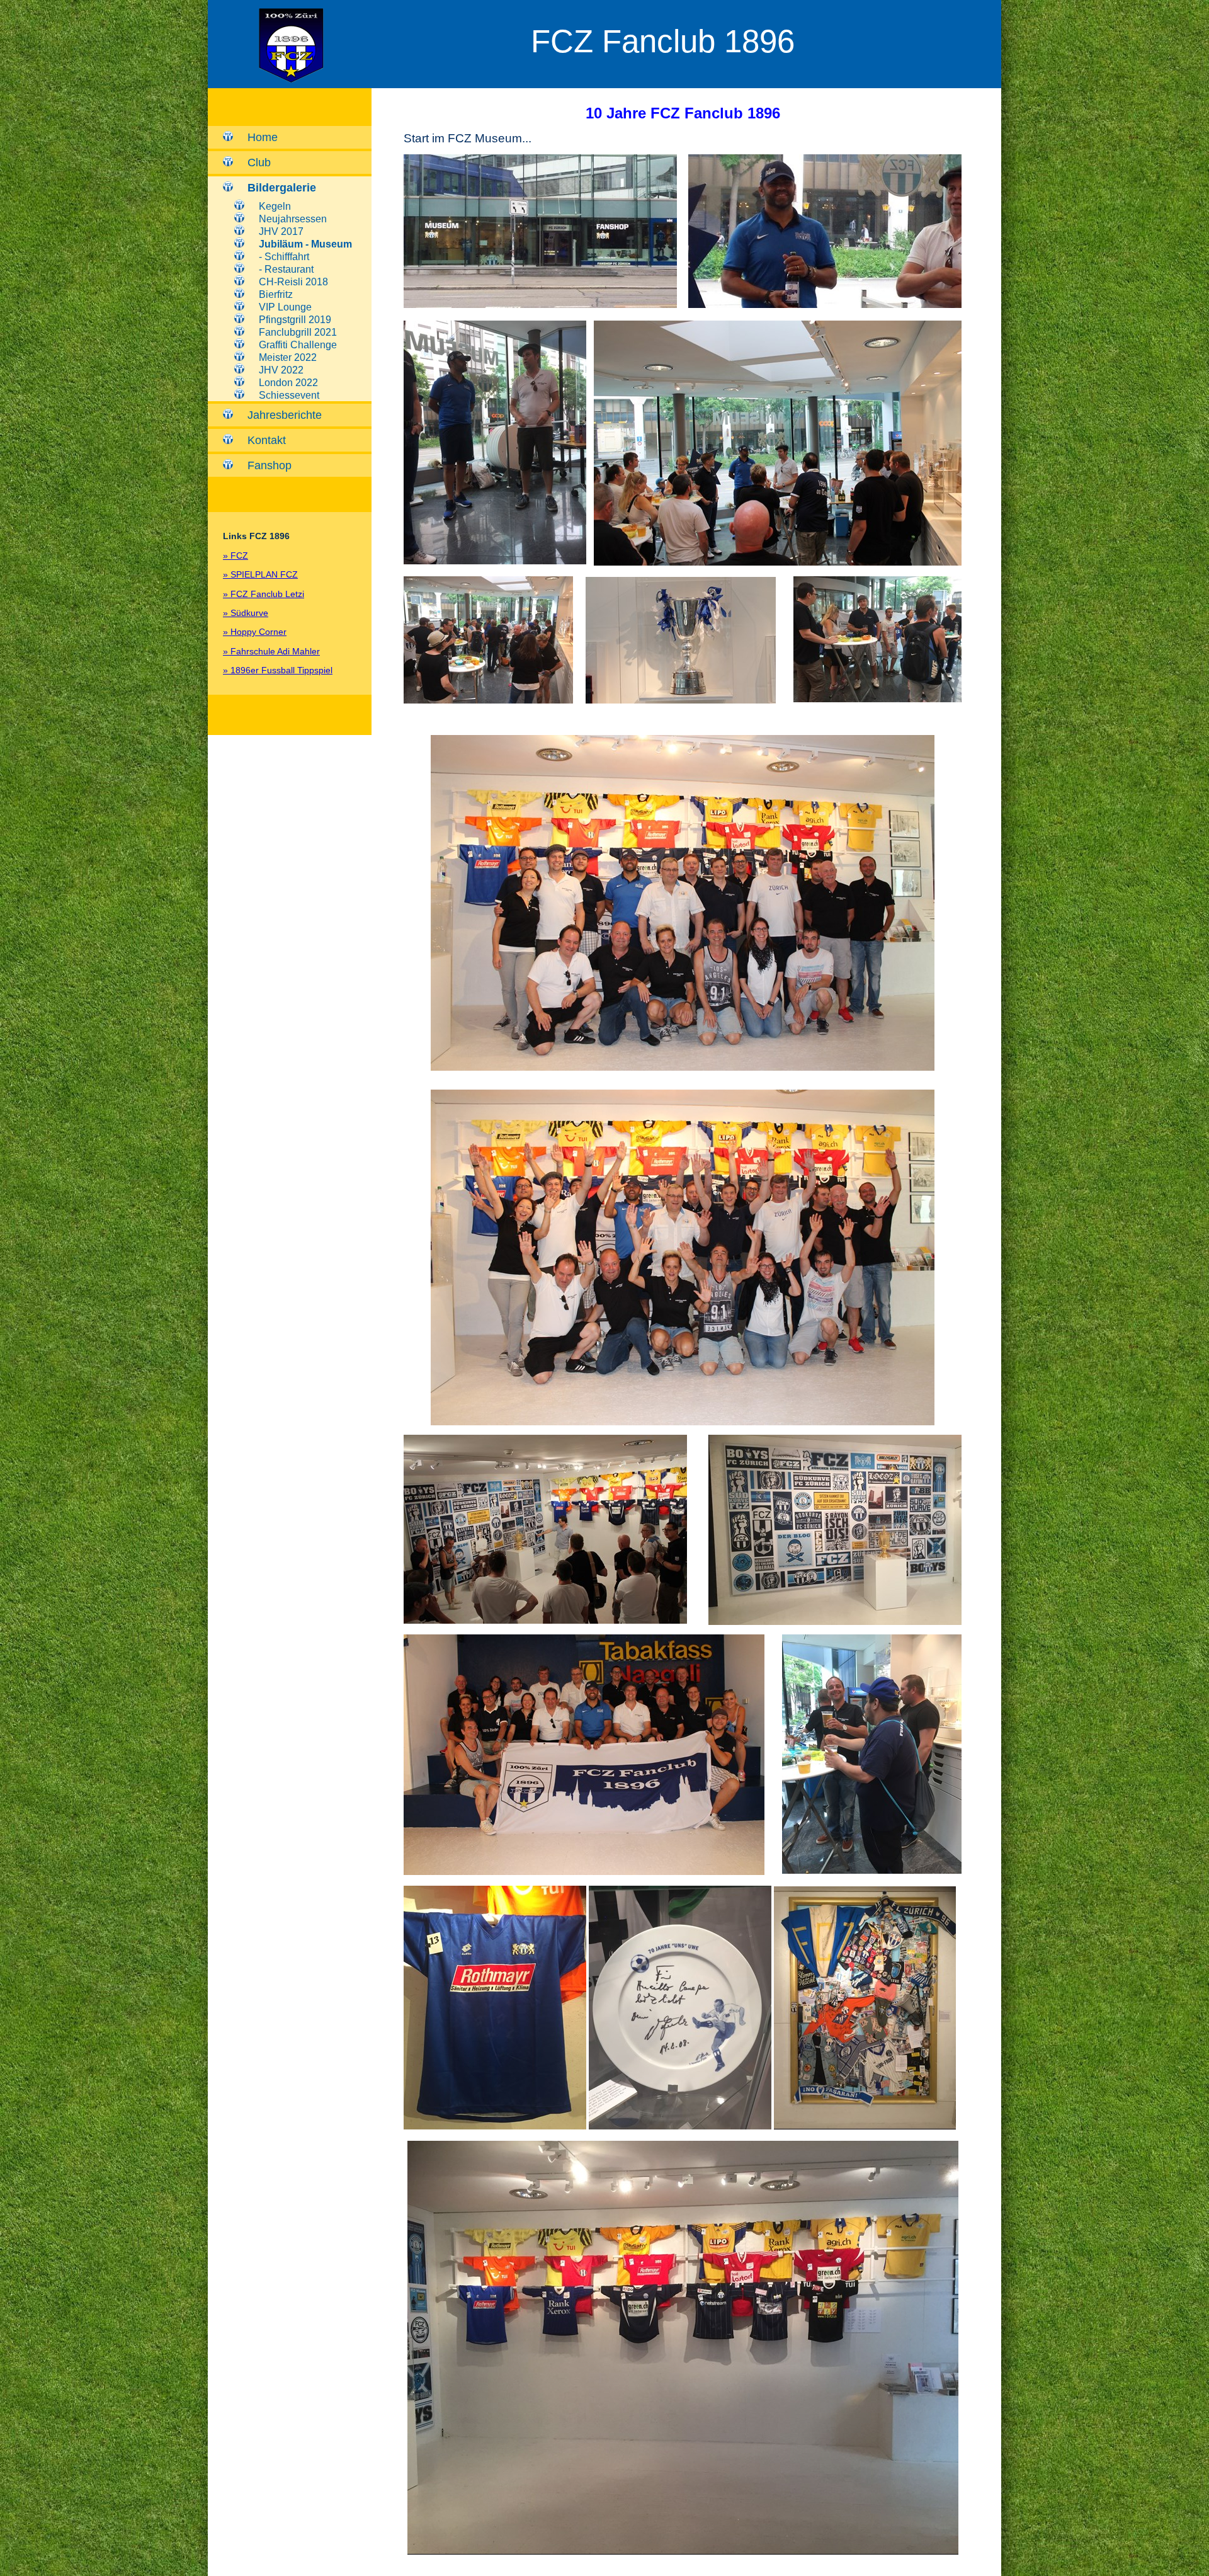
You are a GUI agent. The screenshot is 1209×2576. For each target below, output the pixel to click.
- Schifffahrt (284, 257)
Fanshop (270, 465)
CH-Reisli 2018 (293, 282)
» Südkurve (246, 613)
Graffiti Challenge (298, 345)
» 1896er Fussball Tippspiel (278, 670)
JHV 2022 (281, 370)
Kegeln (275, 206)
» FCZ (236, 556)
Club (259, 162)
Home (263, 137)
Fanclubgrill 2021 (298, 332)
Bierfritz (276, 294)
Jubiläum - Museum (305, 244)
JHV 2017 (281, 231)
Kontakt (267, 440)
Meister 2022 (288, 357)
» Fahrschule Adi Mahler (271, 651)
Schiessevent (289, 395)
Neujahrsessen (293, 219)
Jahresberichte (285, 415)
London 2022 (288, 383)
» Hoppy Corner (255, 632)
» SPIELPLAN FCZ (260, 574)
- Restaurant (286, 269)
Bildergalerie (282, 188)
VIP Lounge (285, 307)
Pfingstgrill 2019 (295, 320)
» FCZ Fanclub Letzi (264, 594)
